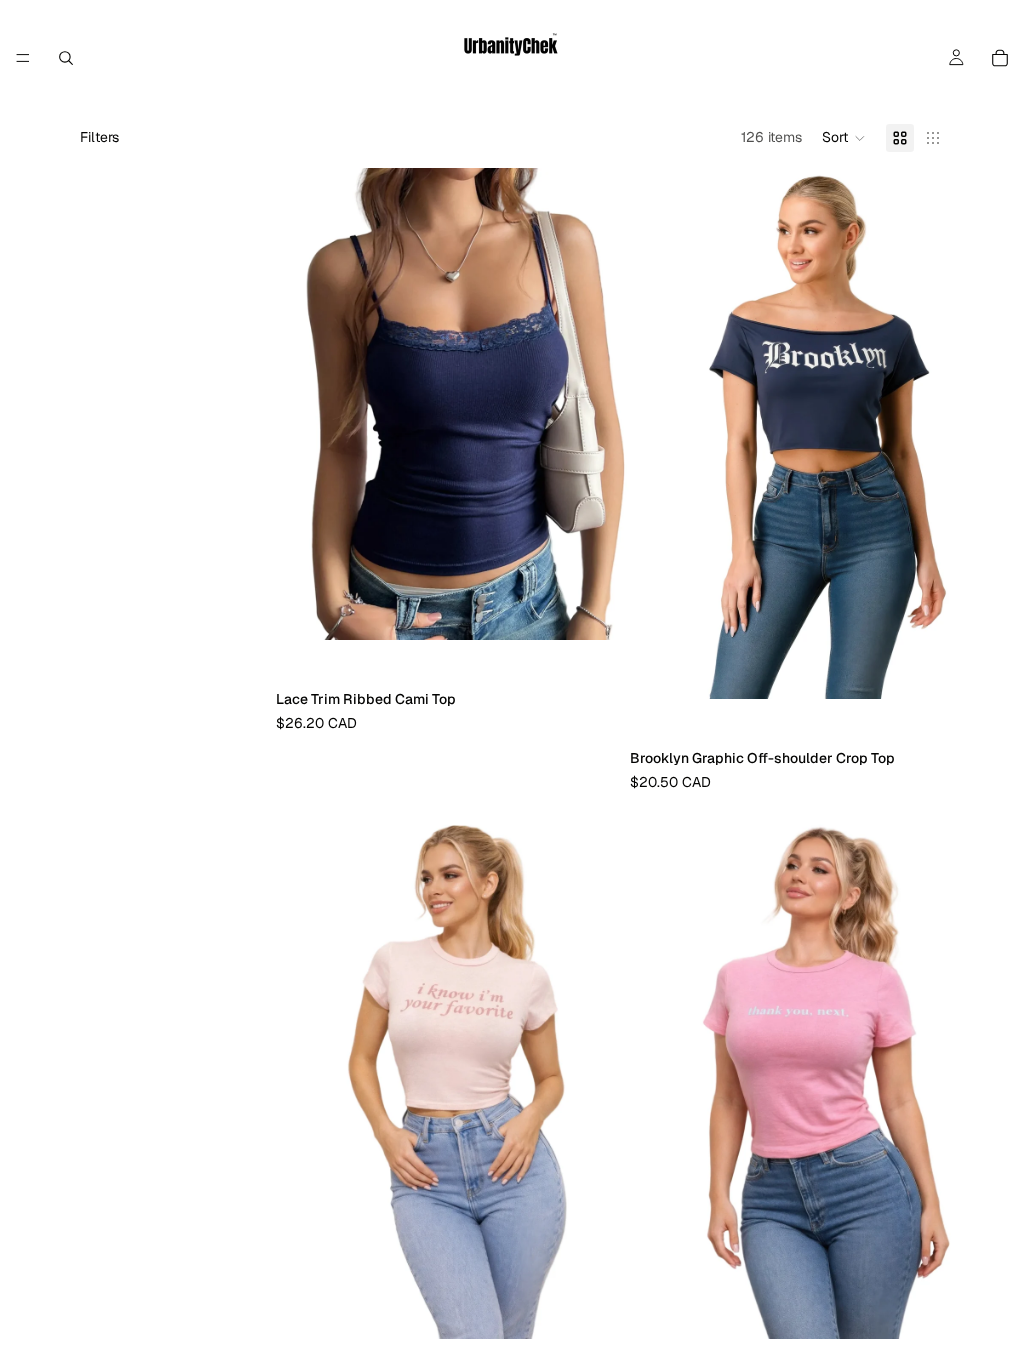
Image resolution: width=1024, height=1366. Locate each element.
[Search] (66, 58)
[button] (844, 138)
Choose (616, 608)
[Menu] (23, 58)
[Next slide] (600, 404)
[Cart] (1000, 58)
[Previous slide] (306, 404)
